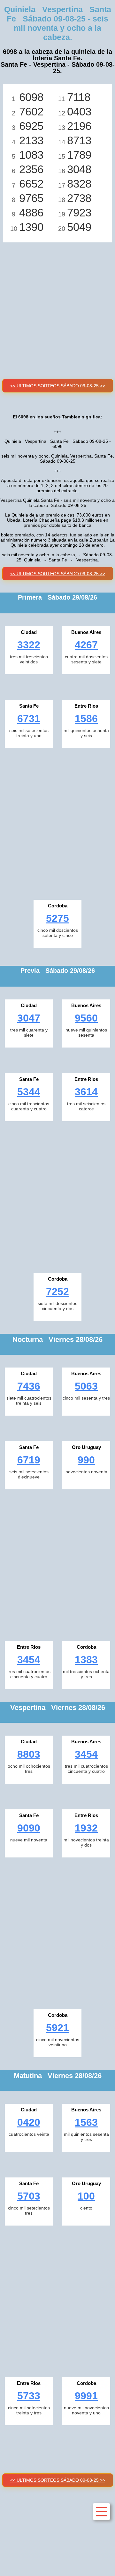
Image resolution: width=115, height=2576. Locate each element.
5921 (57, 2028)
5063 (86, 1386)
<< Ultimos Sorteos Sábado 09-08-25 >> (58, 386)
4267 (86, 645)
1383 (86, 1660)
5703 (29, 2196)
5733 (29, 2396)
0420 (29, 2122)
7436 (29, 1386)
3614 (86, 1092)
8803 (29, 1754)
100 (86, 2196)
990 (86, 1460)
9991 (86, 2396)
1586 (86, 719)
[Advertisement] (57, 303)
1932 (86, 1828)
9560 (86, 1018)
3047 (29, 1018)
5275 (57, 918)
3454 (29, 1660)
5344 (29, 1092)
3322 (29, 645)
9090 (29, 1828)
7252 (57, 1292)
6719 (29, 1460)
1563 (86, 2122)
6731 (29, 719)
